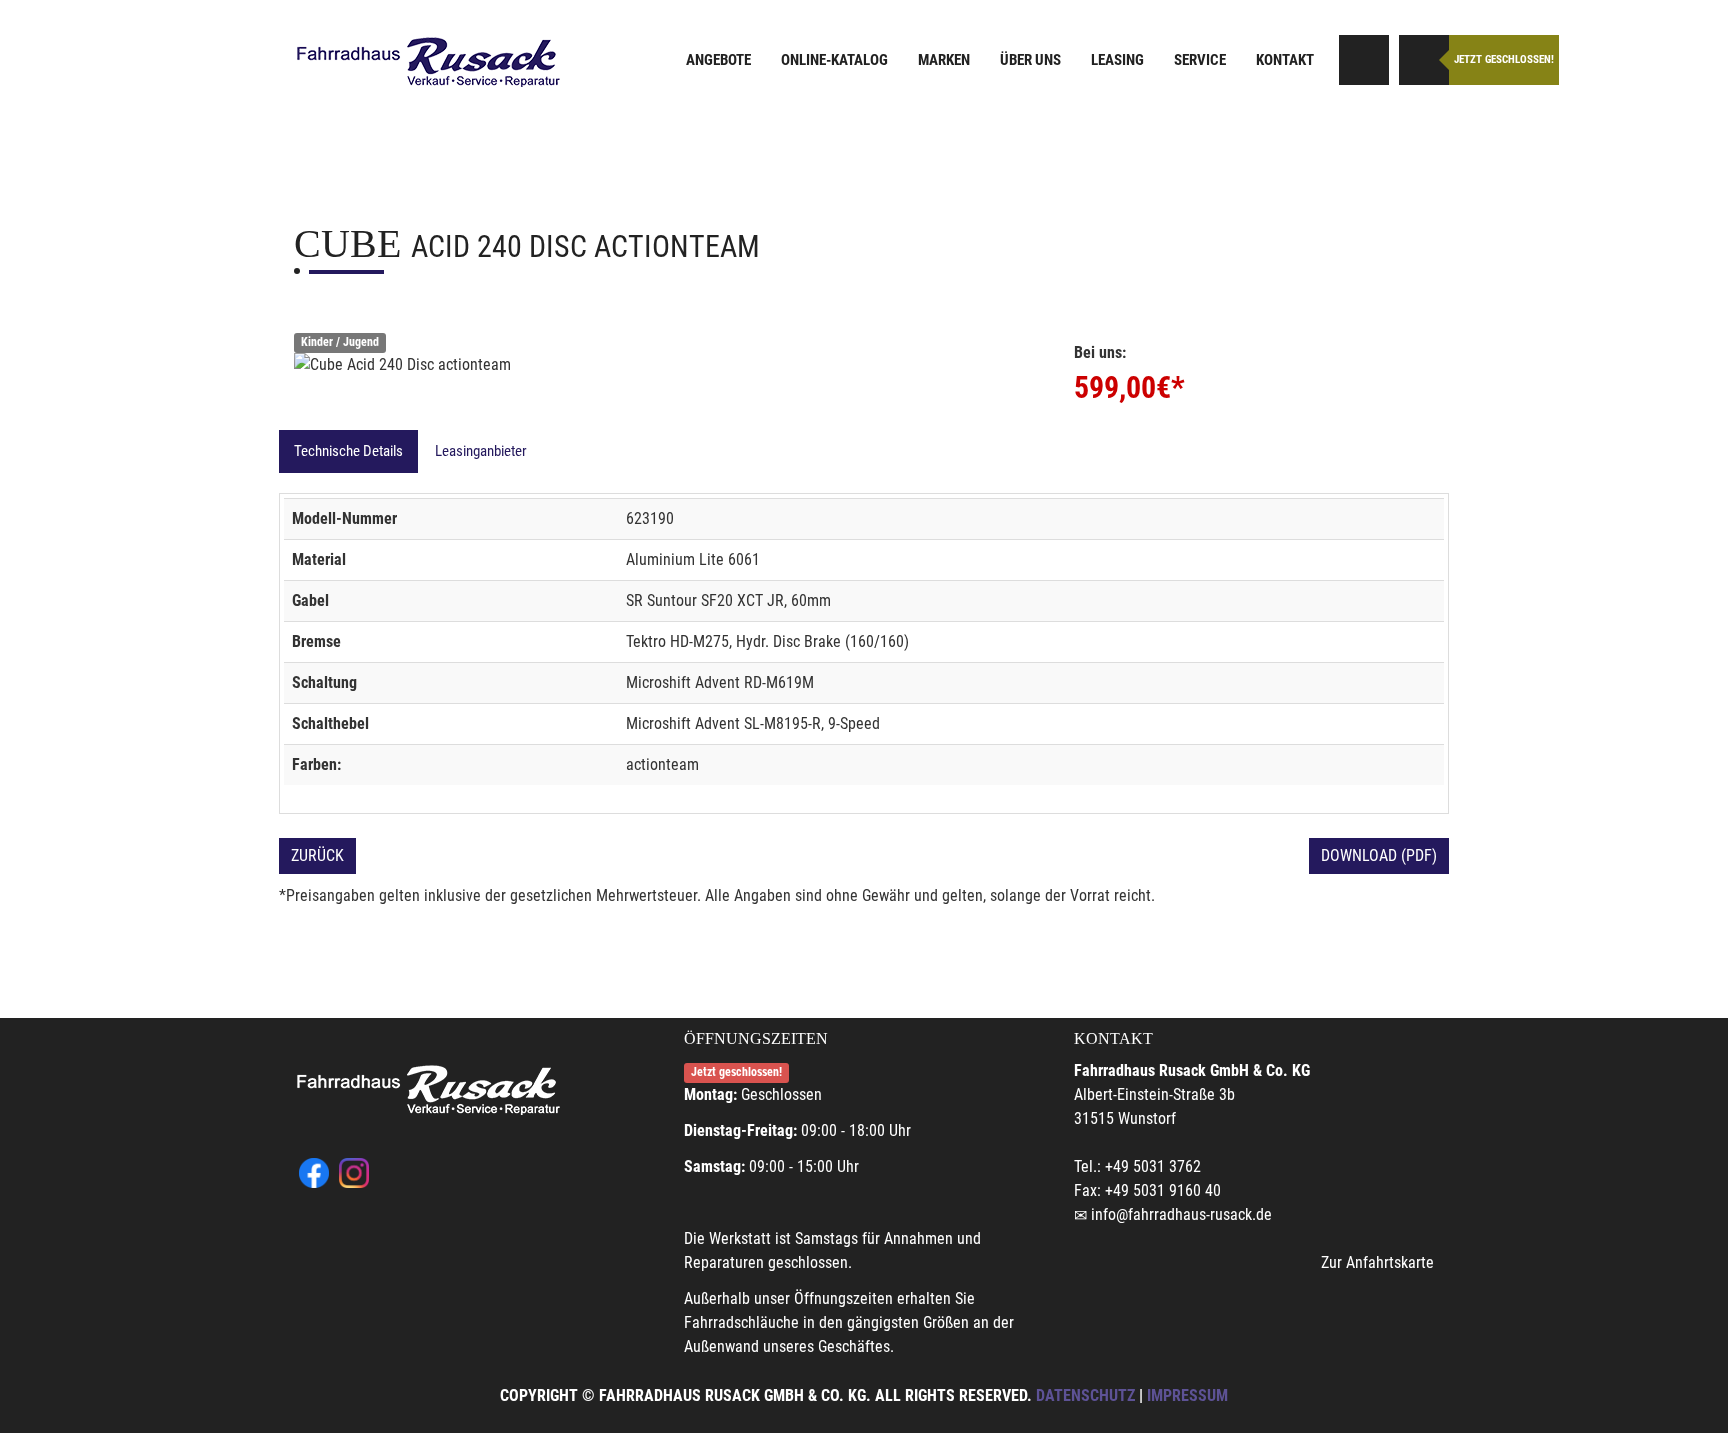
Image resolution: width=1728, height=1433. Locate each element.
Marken (944, 60)
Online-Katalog (834, 60)
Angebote (718, 60)
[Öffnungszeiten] (1424, 60)
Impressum (1187, 1395)
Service (1200, 60)
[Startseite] (429, 62)
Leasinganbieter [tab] (481, 451)
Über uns (1030, 60)
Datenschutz (1085, 1395)
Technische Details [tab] (348, 451)
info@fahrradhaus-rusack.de (1181, 1214)
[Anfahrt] (1364, 60)
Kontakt (1285, 60)
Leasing (1117, 60)
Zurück (317, 855)
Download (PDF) (1379, 855)
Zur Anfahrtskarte (1377, 1262)
